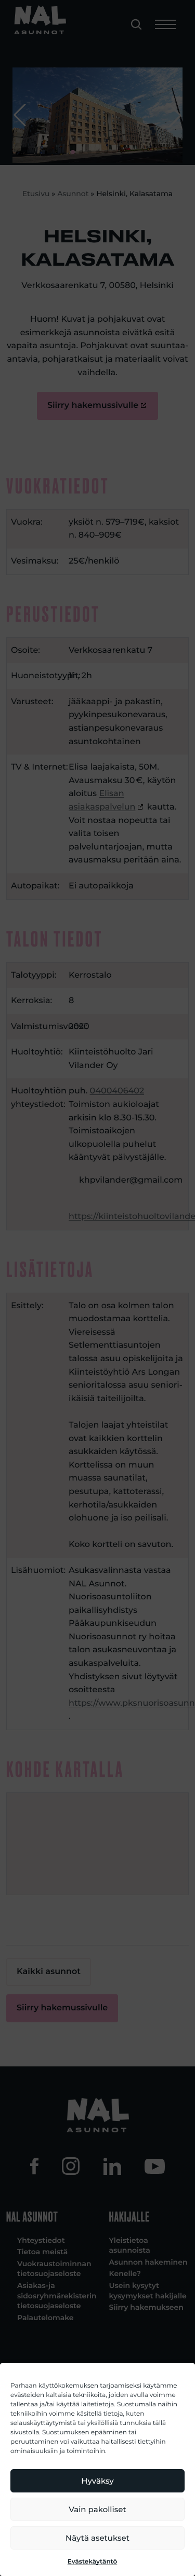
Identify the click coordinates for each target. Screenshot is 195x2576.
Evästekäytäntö (93, 2562)
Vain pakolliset (97, 2509)
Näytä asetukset (97, 2538)
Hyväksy (97, 2481)
